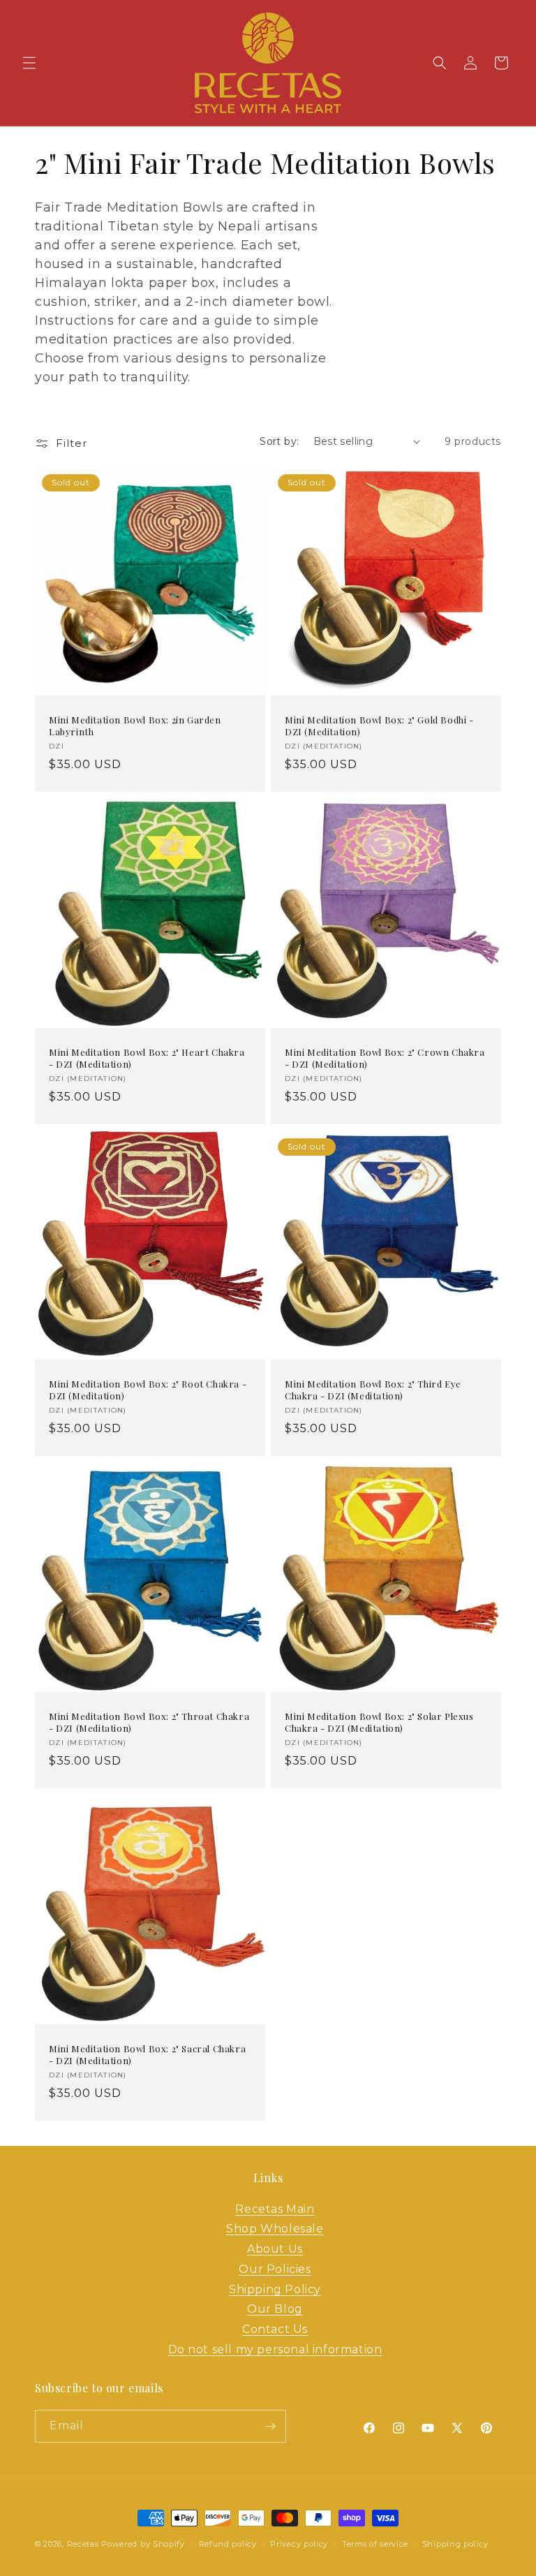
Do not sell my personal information (275, 2349)
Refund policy (228, 2544)
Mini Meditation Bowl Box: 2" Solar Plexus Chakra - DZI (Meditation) (379, 1722)
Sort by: (279, 441)
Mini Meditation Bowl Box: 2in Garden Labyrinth (135, 726)
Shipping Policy (275, 2289)
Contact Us (275, 2329)
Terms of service (375, 2544)
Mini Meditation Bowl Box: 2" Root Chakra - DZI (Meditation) (148, 1390)
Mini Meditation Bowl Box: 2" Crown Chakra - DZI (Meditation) (385, 1058)
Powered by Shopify (143, 2544)
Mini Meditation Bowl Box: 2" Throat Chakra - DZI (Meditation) (149, 1722)
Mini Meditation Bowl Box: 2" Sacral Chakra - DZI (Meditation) (147, 2055)
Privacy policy (299, 2544)
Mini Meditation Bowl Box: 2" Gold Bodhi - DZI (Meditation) (379, 726)
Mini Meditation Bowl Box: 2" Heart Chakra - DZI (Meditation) (147, 1058)
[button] (29, 63)
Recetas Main (275, 2209)
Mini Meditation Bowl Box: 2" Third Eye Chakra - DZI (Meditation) (373, 1390)
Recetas (83, 2544)
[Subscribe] (270, 2426)
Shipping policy (455, 2544)
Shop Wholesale (275, 2229)
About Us (275, 2249)
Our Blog (275, 2309)
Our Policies (275, 2269)
